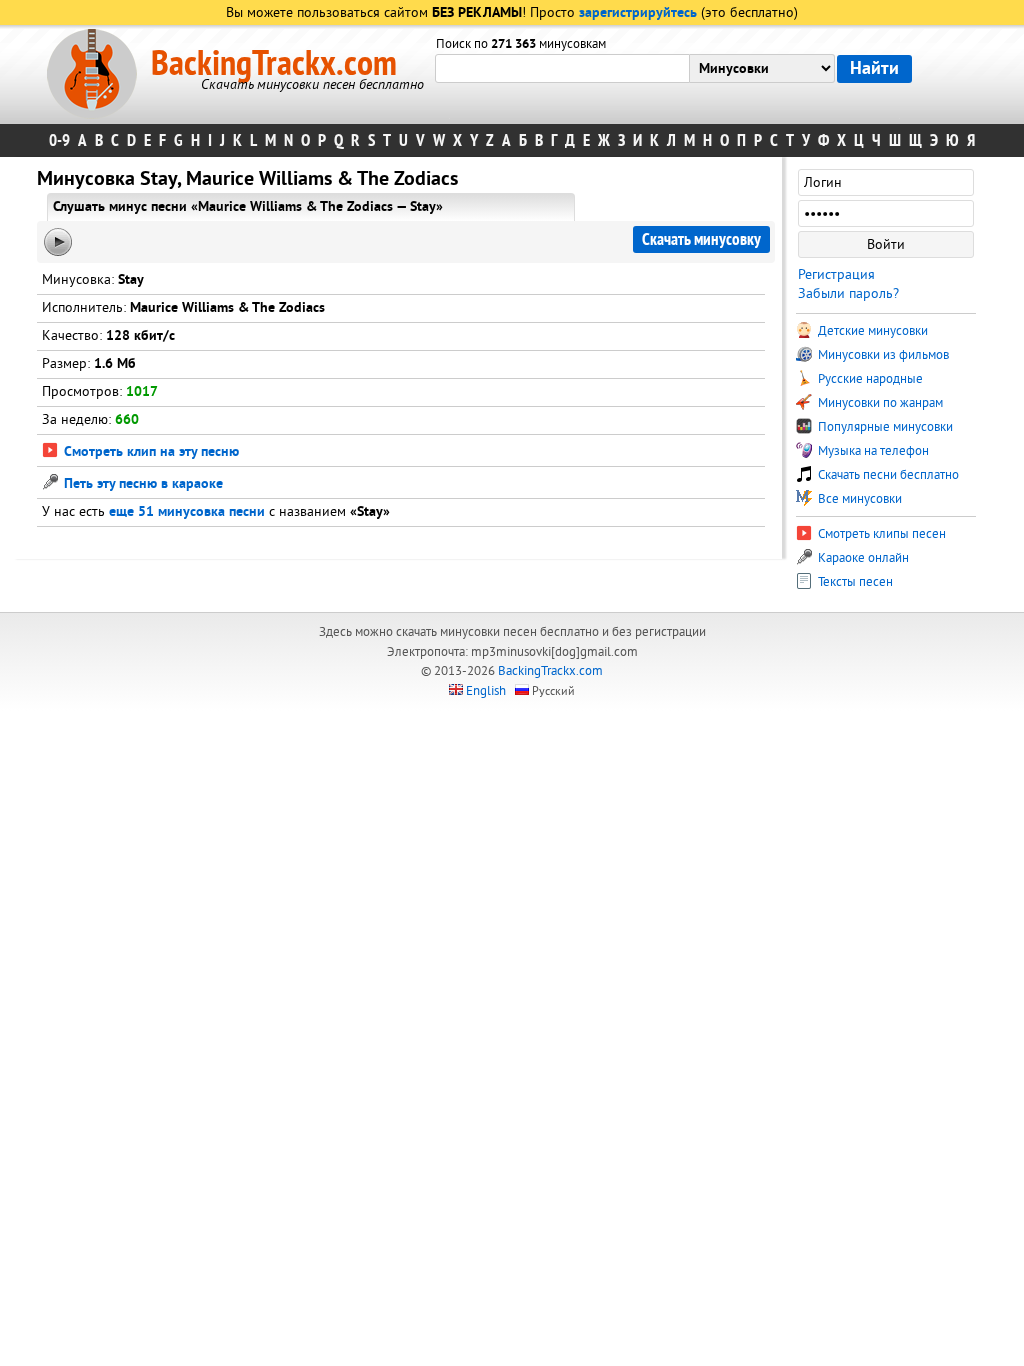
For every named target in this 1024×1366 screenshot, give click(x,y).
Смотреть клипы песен (880, 534)
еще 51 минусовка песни (187, 512)
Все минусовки (858, 499)
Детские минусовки (871, 331)
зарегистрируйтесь (638, 13)
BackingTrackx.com (274, 64)
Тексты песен (854, 582)
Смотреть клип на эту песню (149, 452)
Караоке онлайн (862, 558)
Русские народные (869, 379)
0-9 (59, 140)
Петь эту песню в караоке (141, 484)
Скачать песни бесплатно (887, 475)
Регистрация (836, 274)
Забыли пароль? (848, 293)
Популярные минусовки (884, 427)
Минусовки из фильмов (882, 355)
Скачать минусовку (701, 239)
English (486, 691)
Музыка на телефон (872, 451)
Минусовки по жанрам (879, 403)
